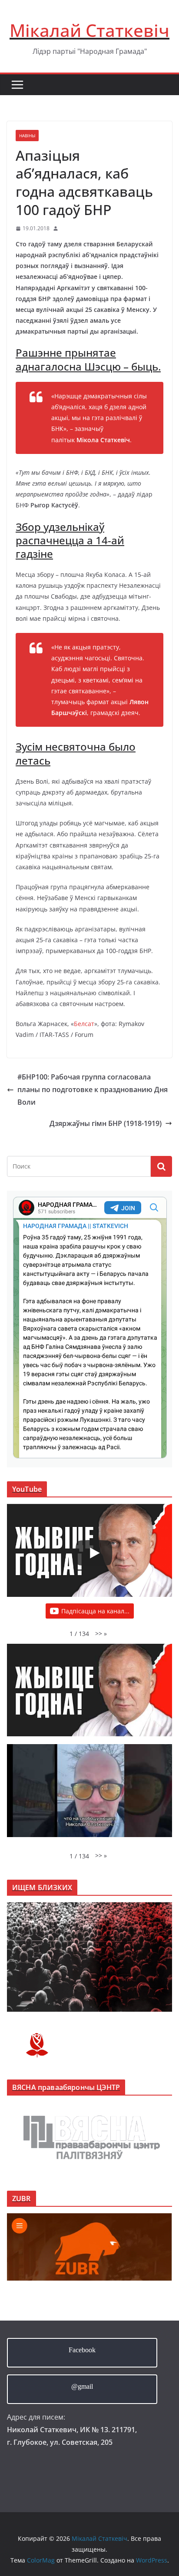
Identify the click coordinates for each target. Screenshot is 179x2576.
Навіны (27, 136)
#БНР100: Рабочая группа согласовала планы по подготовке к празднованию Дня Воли (93, 1089)
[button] (101, 1634)
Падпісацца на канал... (95, 1611)
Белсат (84, 1024)
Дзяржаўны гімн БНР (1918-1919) (106, 1123)
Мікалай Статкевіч (89, 30)
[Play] (94, 1553)
